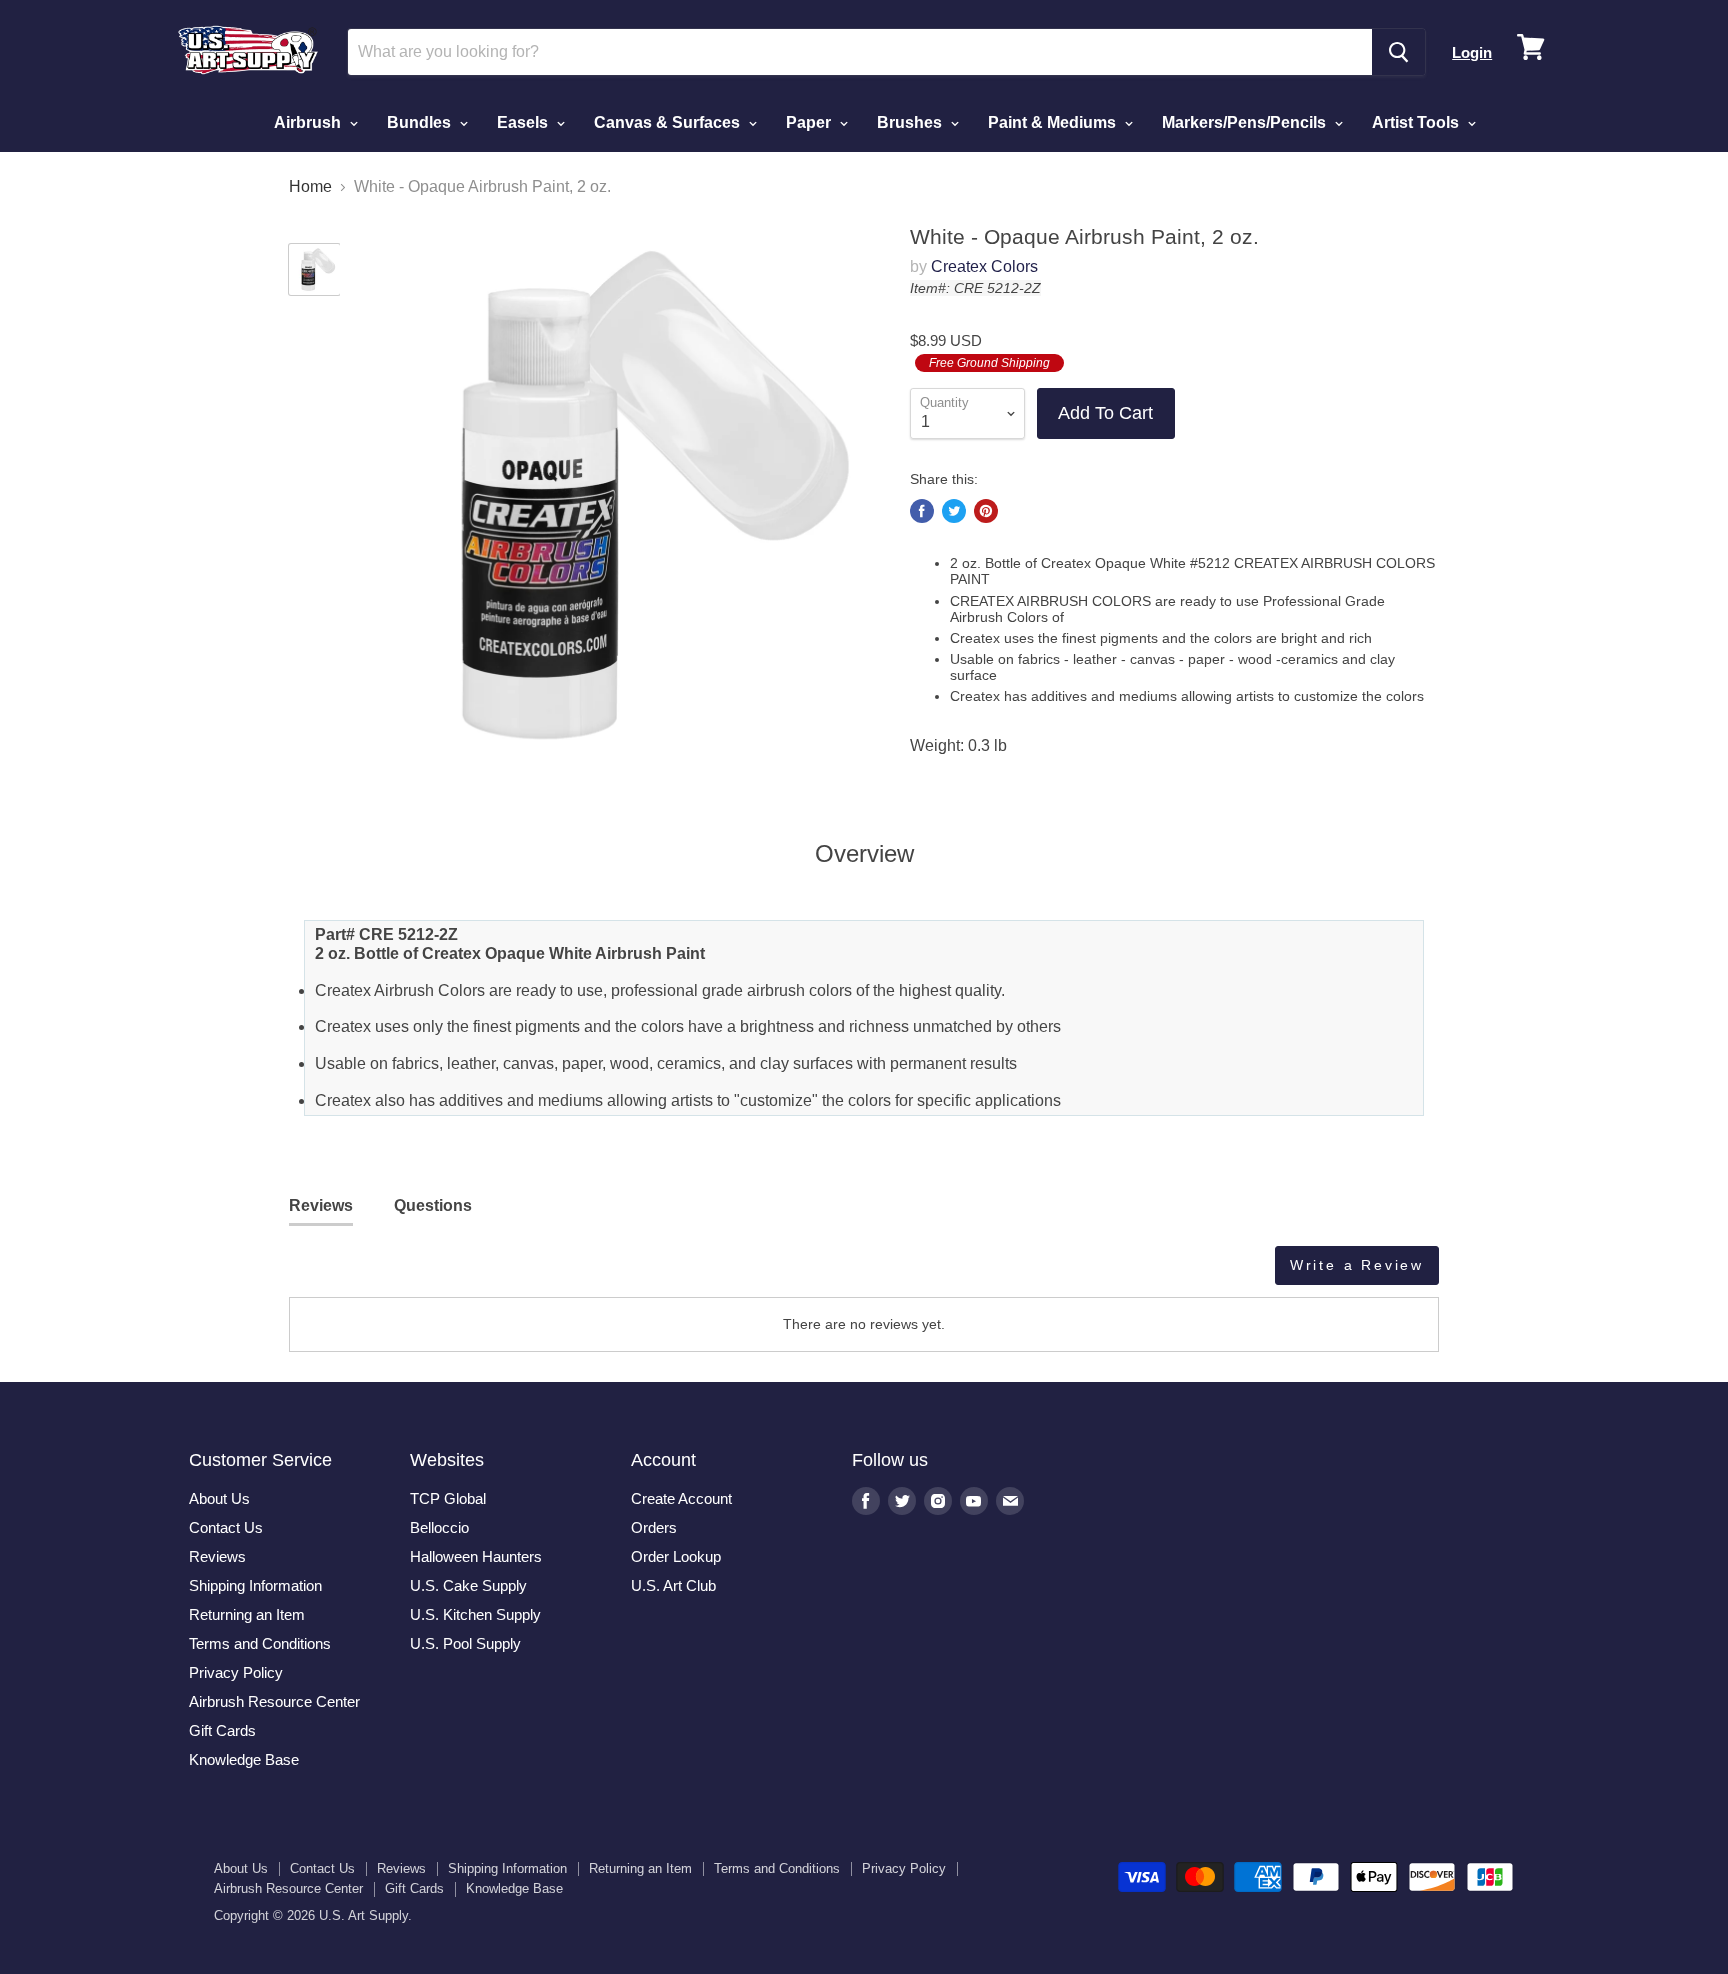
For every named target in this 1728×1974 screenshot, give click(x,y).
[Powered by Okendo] (379, 1273)
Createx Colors (984, 266)
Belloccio (439, 1527)
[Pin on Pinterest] (986, 511)
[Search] (1398, 52)
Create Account (681, 1498)
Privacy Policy (236, 1672)
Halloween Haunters (476, 1556)
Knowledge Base (244, 1759)
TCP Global (448, 1498)
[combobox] (860, 52)
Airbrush (309, 122)
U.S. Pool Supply (465, 1643)
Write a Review (1357, 1265)
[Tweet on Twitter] (954, 511)
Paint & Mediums (1054, 122)
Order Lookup (676, 1556)
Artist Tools (1417, 122)
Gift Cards (222, 1730)
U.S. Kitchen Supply (475, 1614)
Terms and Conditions (260, 1643)
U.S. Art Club (673, 1585)
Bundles (421, 122)
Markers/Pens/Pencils (1246, 122)
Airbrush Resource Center (274, 1701)
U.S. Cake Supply (468, 1585)
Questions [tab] (433, 1205)
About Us (219, 1498)
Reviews (217, 1556)
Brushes (911, 122)
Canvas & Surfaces (669, 122)
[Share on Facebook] (922, 511)
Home (310, 186)
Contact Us (226, 1527)
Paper (810, 122)
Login (1472, 52)
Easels (524, 122)
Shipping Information (255, 1585)
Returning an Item (247, 1614)
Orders (654, 1527)
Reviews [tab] (321, 1205)
